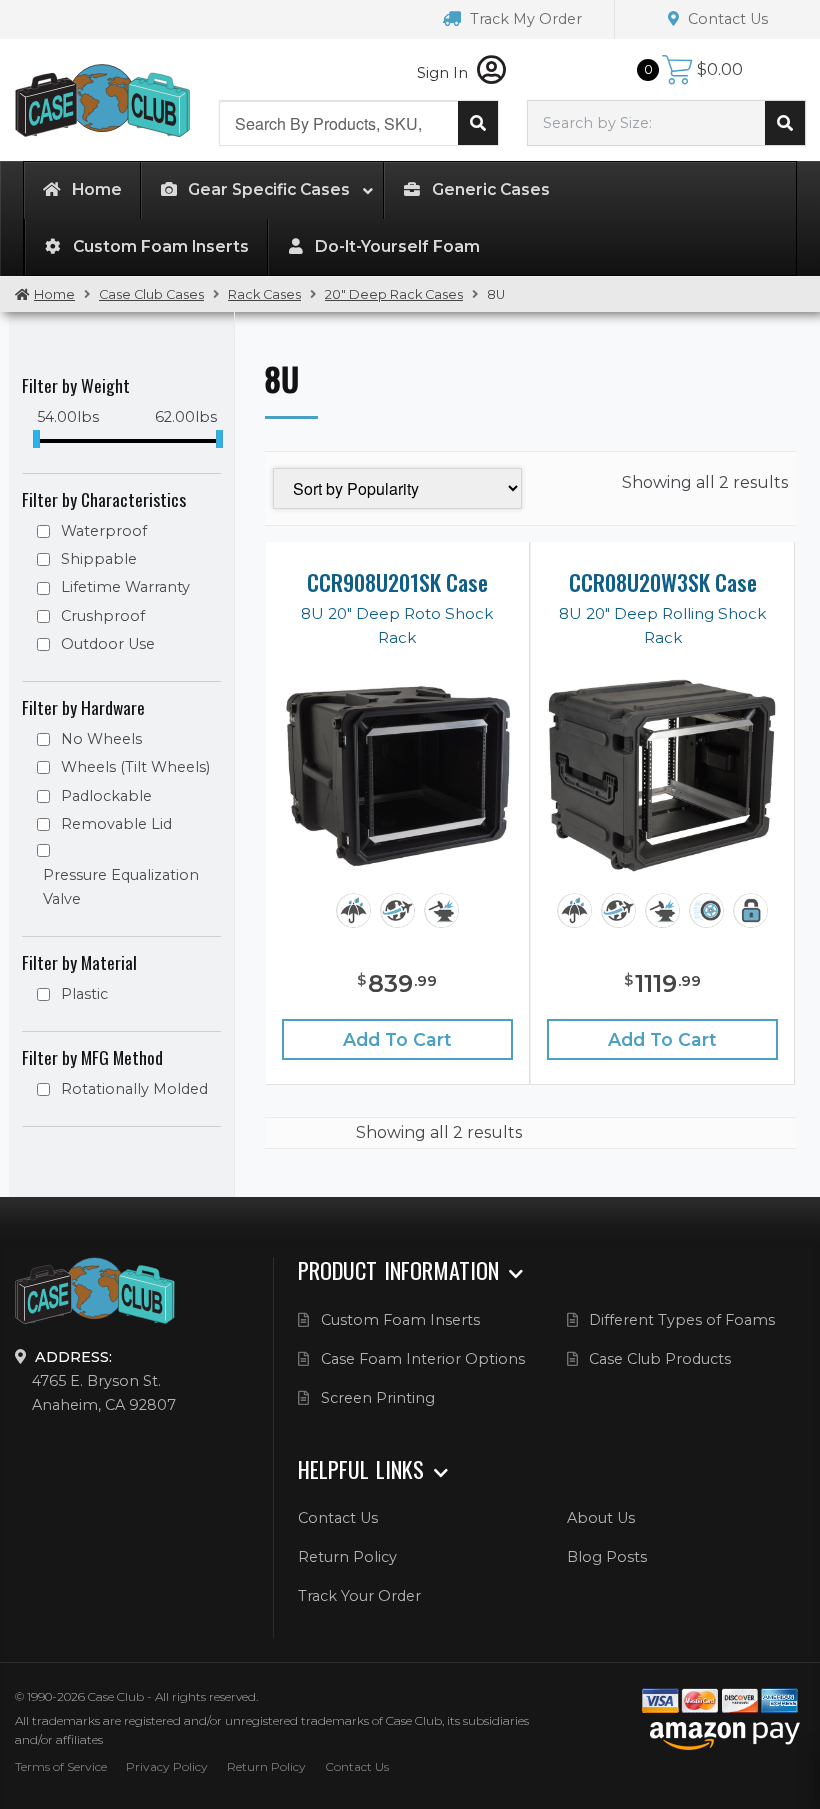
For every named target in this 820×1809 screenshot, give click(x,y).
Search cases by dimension (785, 123)
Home (54, 294)
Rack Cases (264, 294)
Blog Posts (607, 1557)
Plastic (84, 994)
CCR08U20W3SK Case (663, 582)
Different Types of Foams (682, 1320)
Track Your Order (359, 1596)
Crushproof (103, 616)
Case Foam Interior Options (423, 1359)
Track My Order (524, 19)
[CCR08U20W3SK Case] (662, 776)
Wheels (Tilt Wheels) (135, 767)
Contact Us (726, 19)
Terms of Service (61, 1766)
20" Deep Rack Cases (394, 294)
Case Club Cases (151, 294)
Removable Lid (116, 824)
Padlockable (106, 796)
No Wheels (101, 739)
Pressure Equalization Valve (121, 886)
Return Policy (347, 1557)
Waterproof (104, 531)
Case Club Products (660, 1359)
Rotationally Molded (134, 1089)
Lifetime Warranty (125, 587)
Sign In (444, 73)
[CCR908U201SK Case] (398, 776)
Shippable (99, 559)
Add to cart (397, 1039)
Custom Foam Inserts (400, 1320)
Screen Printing (378, 1398)
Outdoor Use (108, 644)
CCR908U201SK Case (397, 582)
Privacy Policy (167, 1766)
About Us (601, 1518)
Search (478, 123)
